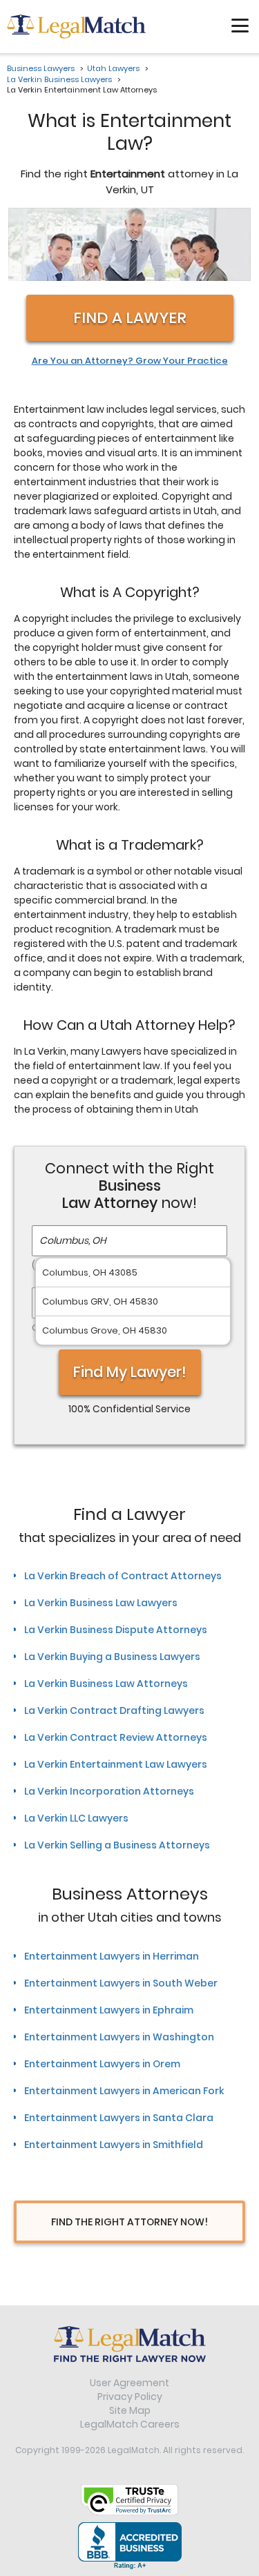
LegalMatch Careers (130, 2424)
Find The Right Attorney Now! (129, 2222)
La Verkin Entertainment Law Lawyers (116, 1764)
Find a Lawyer (130, 318)
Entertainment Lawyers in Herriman (112, 1956)
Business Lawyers (41, 68)
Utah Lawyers (113, 68)
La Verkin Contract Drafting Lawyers (114, 1710)
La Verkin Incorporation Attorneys (109, 1791)
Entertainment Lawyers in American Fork (124, 2091)
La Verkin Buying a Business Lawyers (112, 1657)
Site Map (130, 2410)
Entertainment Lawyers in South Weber (121, 1983)
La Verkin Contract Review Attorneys (116, 1737)
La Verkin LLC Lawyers (76, 1818)
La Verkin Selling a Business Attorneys (117, 1845)
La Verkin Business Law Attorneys (106, 1684)
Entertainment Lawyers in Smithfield (114, 2145)
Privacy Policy (130, 2397)
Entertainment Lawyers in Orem (102, 2064)
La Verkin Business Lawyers (59, 79)
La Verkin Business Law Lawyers (101, 1603)
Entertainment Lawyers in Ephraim (109, 2010)
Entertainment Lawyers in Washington (119, 2037)
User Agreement (129, 2383)
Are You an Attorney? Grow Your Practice (130, 361)
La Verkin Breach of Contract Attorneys (123, 1576)
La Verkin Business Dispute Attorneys (116, 1630)
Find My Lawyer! (130, 1372)
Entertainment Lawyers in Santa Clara (119, 2118)
